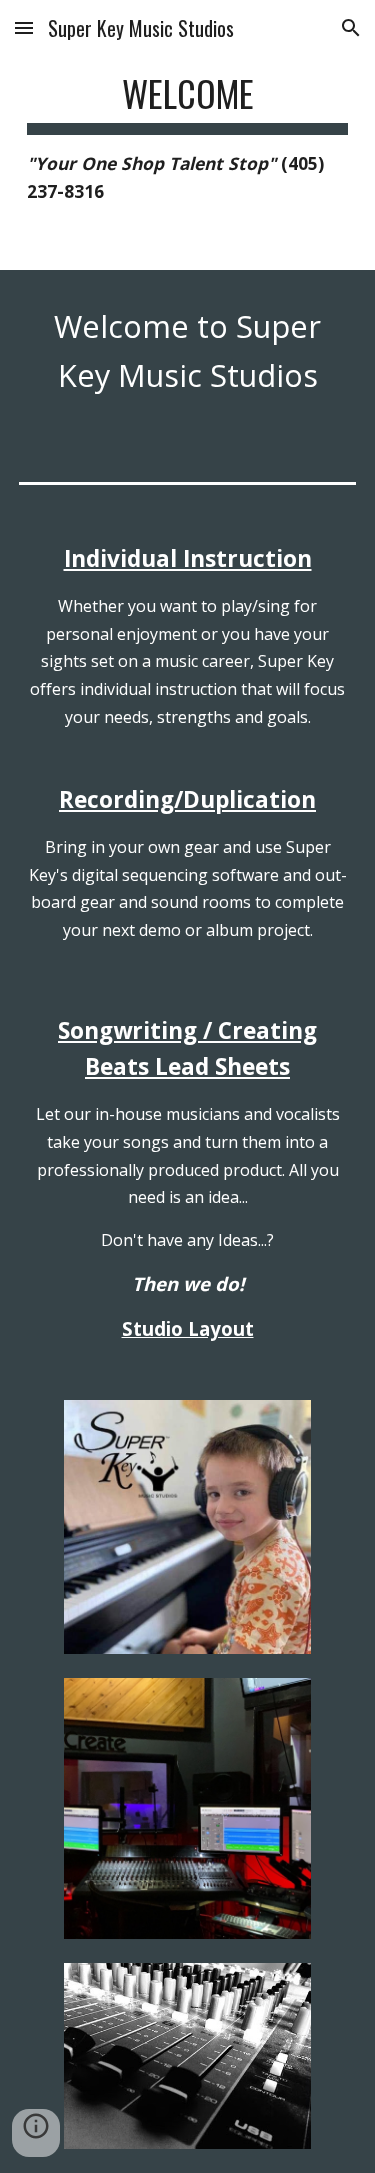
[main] (188, 135)
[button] (24, 27)
